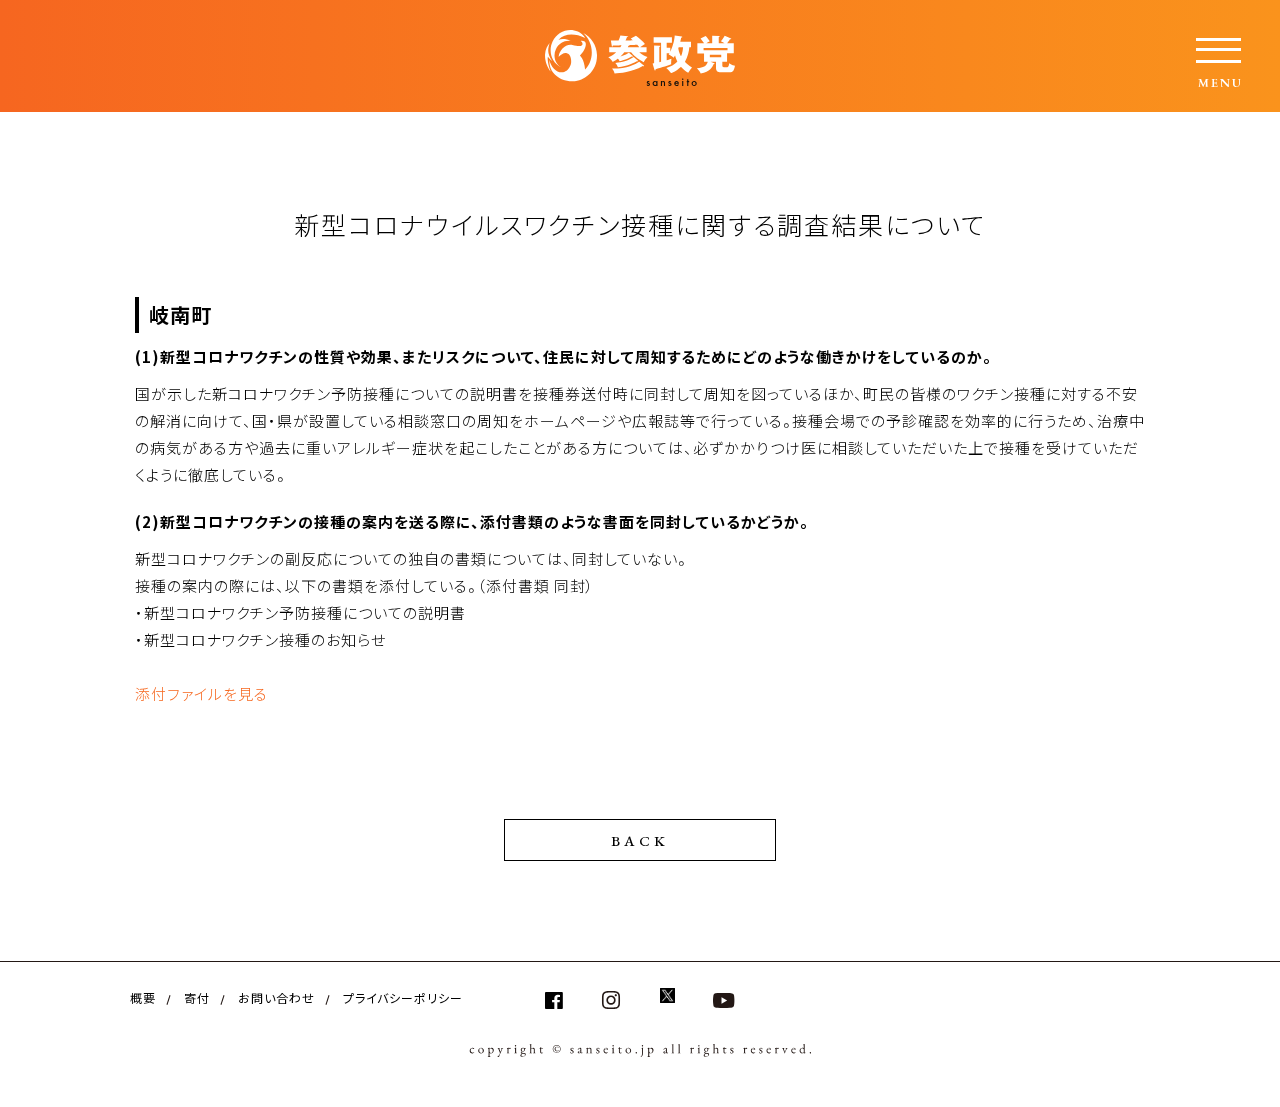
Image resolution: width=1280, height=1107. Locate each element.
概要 (143, 997)
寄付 (197, 997)
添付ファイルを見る (201, 693)
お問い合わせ (276, 997)
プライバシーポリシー (403, 997)
